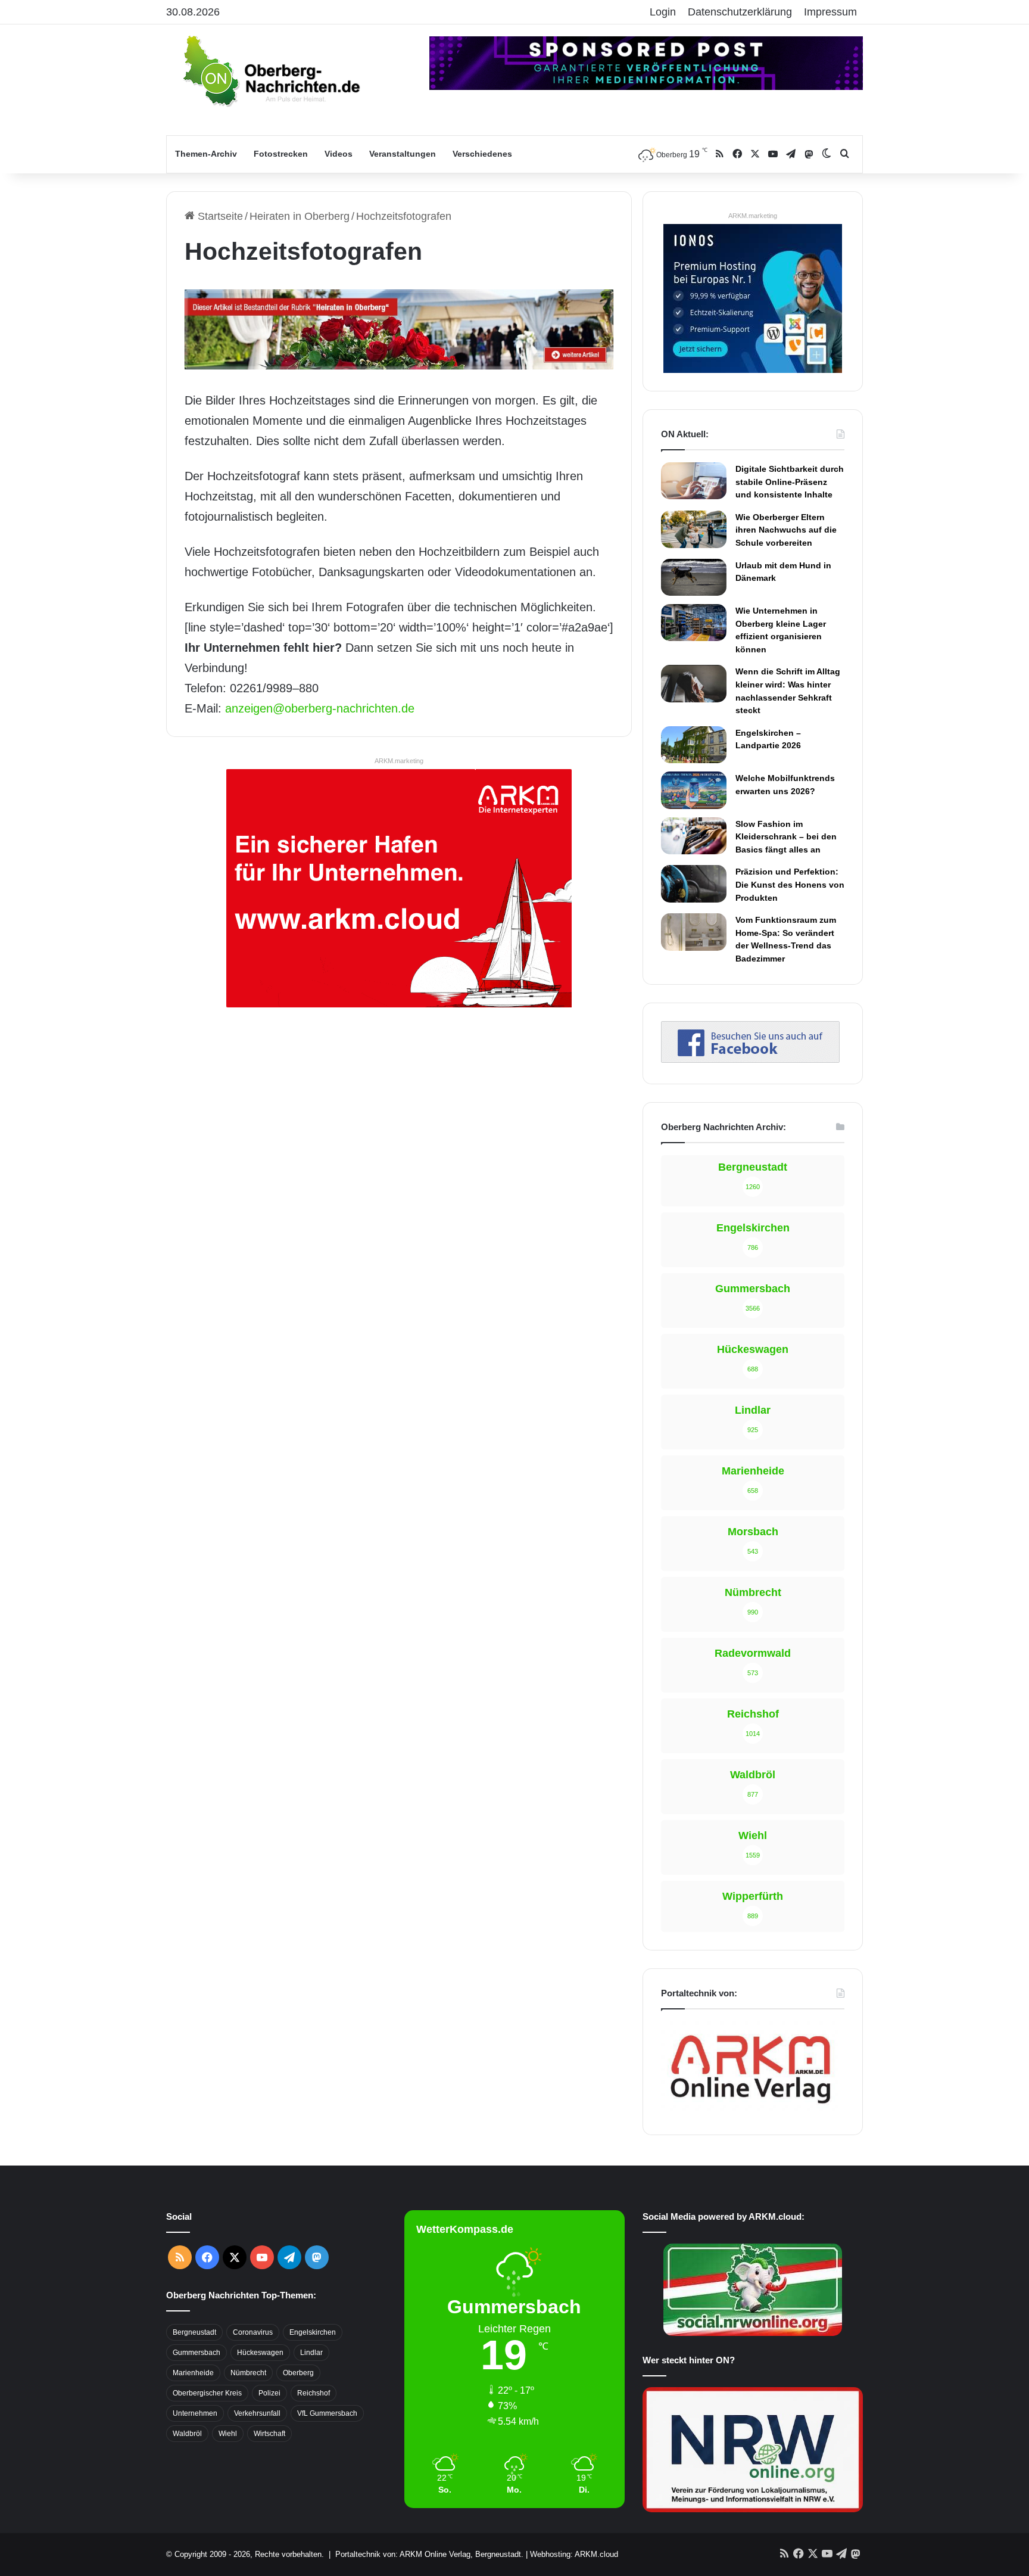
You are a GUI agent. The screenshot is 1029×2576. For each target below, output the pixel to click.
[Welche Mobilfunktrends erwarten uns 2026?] (694, 790)
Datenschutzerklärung (740, 12)
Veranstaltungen (403, 154)
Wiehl (228, 2434)
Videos (339, 154)
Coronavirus (253, 2332)
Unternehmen (195, 2413)
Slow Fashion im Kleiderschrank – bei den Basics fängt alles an (786, 837)
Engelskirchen (313, 2332)
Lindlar (311, 2353)
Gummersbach (197, 2353)
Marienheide (193, 2373)
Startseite (219, 216)
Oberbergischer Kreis (207, 2393)
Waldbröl (187, 2434)
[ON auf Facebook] (750, 1059)
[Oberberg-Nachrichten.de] (270, 70)
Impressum (830, 12)
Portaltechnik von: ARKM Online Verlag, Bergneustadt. (429, 2554)
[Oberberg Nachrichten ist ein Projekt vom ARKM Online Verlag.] (750, 2110)
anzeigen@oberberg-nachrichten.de (320, 708)
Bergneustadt (194, 2332)
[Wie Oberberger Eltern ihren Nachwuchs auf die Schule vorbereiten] (694, 529)
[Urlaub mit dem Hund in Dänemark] (694, 577)
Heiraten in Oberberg (300, 216)
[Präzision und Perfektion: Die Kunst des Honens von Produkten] (694, 883)
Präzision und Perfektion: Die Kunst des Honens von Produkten (790, 884)
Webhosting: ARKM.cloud (574, 2554)
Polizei (269, 2393)
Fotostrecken (281, 154)
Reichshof (314, 2393)
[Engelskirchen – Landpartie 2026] (694, 745)
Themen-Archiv (206, 154)
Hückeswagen (260, 2353)
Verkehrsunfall (257, 2413)
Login (663, 12)
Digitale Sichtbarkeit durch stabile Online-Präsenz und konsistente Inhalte (790, 482)
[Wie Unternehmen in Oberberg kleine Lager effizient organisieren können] (694, 623)
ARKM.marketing (399, 761)
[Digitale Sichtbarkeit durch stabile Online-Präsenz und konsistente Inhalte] (694, 481)
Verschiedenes (482, 154)
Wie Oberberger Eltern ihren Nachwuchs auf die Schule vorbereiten (786, 530)
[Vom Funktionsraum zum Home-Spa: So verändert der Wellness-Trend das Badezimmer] (694, 932)
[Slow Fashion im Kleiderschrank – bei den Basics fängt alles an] (694, 836)
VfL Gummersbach (327, 2413)
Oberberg (298, 2373)
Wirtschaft (269, 2434)
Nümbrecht (248, 2373)
